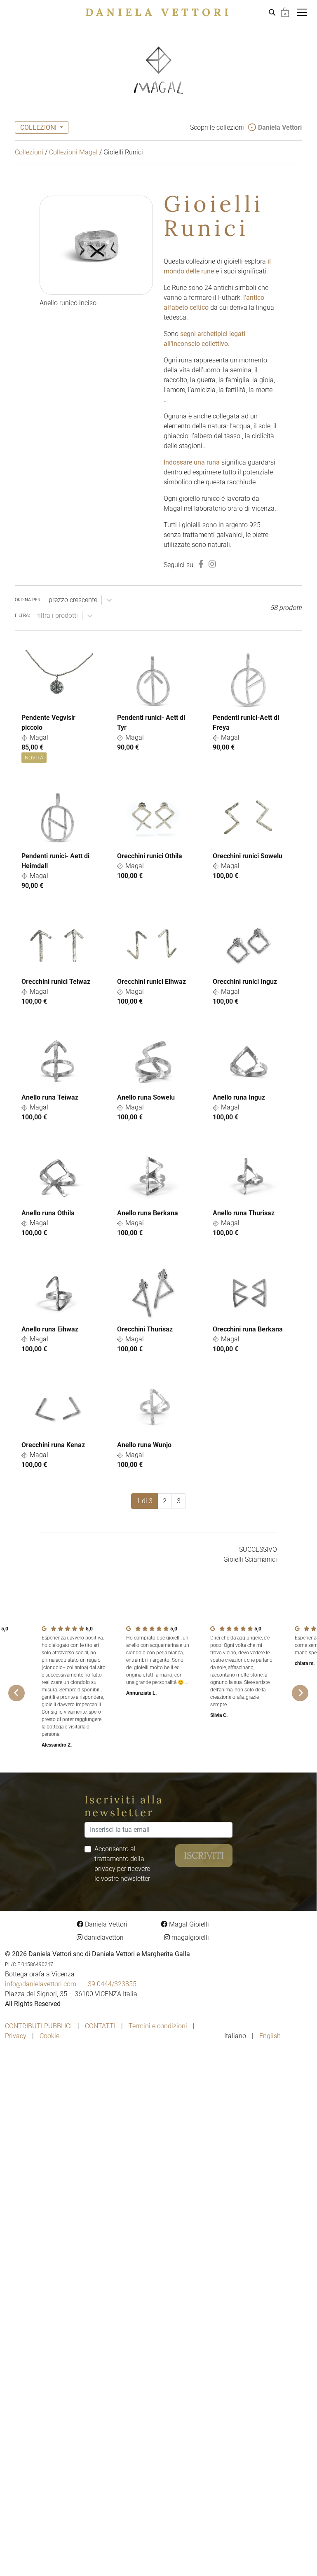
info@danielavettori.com (41, 1984)
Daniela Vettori (158, 12)
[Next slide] (300, 1693)
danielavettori (103, 1937)
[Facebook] (201, 564)
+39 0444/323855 (110, 1984)
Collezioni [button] (39, 127)
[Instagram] (212, 564)
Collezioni (29, 152)
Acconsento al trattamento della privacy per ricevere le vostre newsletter (122, 1864)
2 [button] (165, 1501)
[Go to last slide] (16, 1693)
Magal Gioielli (188, 1924)
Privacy (16, 2036)
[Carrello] (285, 12)
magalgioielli (189, 1937)
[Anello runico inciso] (96, 245)
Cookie (49, 2036)
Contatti (100, 2026)
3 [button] (179, 1501)
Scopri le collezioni (246, 127)
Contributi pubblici (38, 2026)
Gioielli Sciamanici (250, 1559)
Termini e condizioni (158, 2026)
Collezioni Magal (73, 152)
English (270, 2036)
